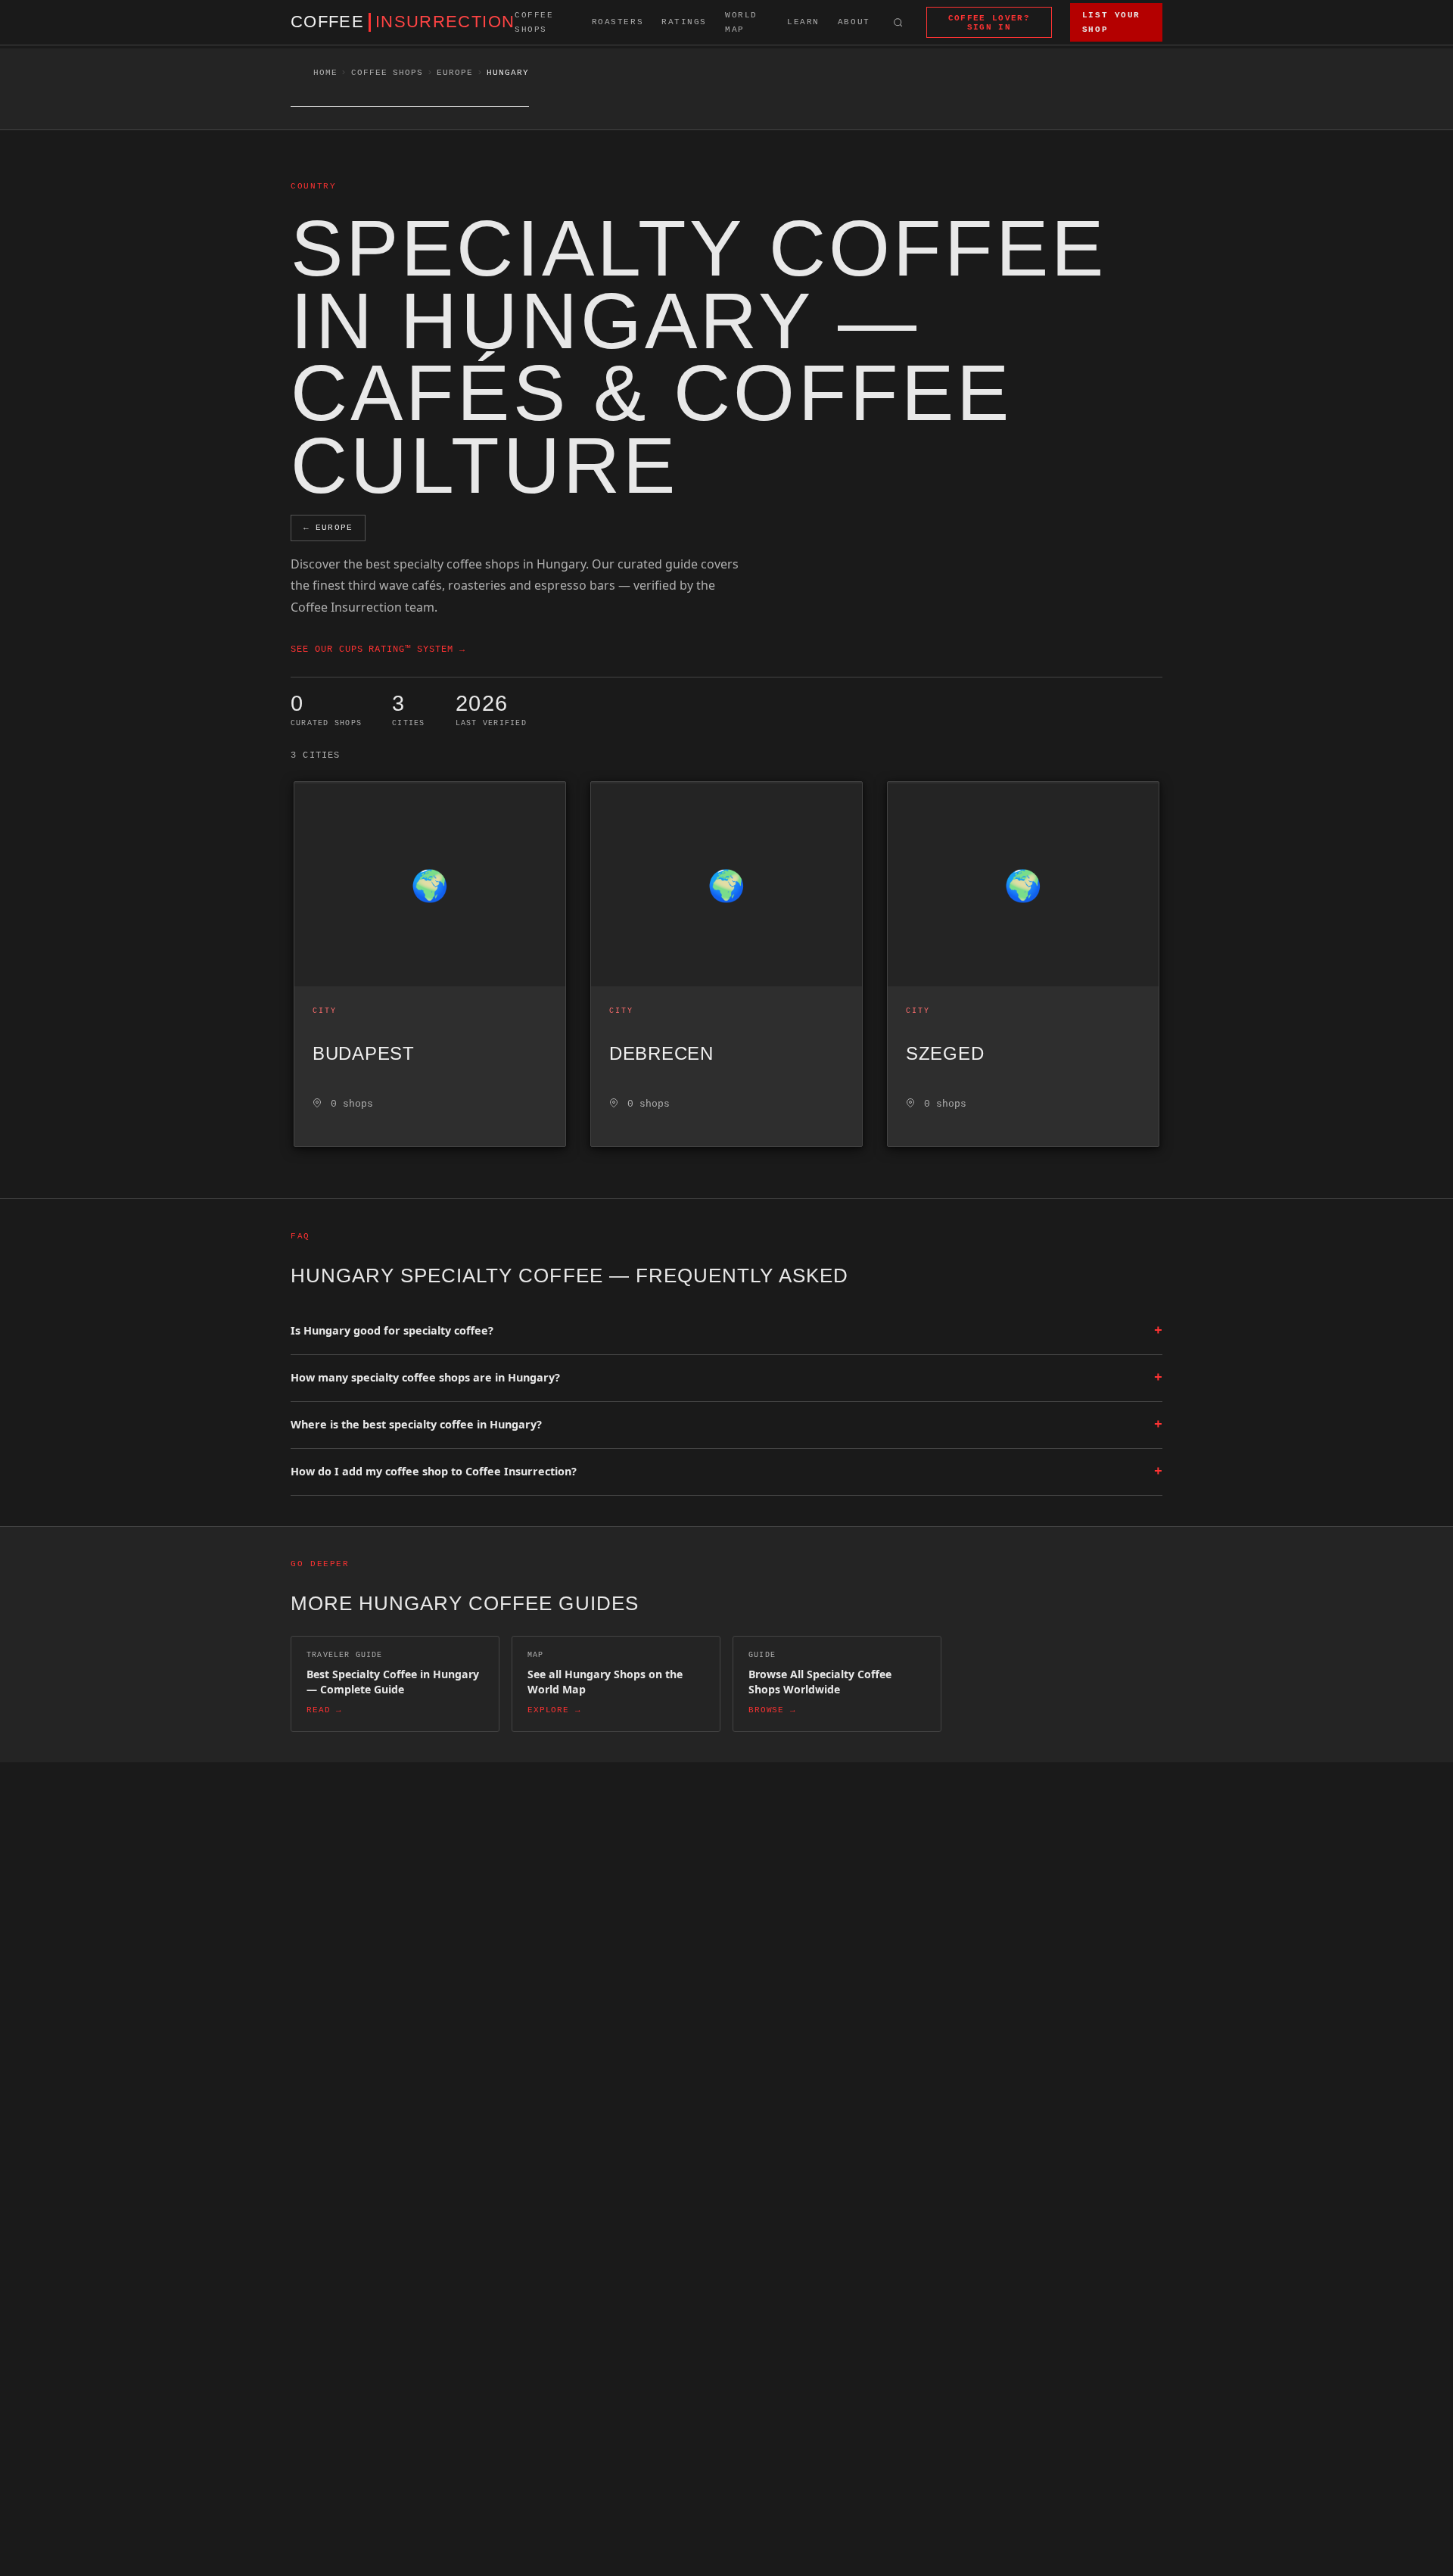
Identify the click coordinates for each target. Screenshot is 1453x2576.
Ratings (684, 22)
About (854, 22)
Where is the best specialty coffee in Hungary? (726, 1425)
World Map (741, 22)
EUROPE (454, 73)
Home (325, 73)
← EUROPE (328, 528)
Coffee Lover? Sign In (989, 23)
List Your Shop (1111, 22)
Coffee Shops (534, 22)
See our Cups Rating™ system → (378, 649)
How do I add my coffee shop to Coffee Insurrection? (726, 1472)
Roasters (618, 22)
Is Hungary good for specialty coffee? (726, 1331)
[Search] (898, 22)
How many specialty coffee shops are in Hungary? (726, 1378)
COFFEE (403, 22)
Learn (803, 22)
